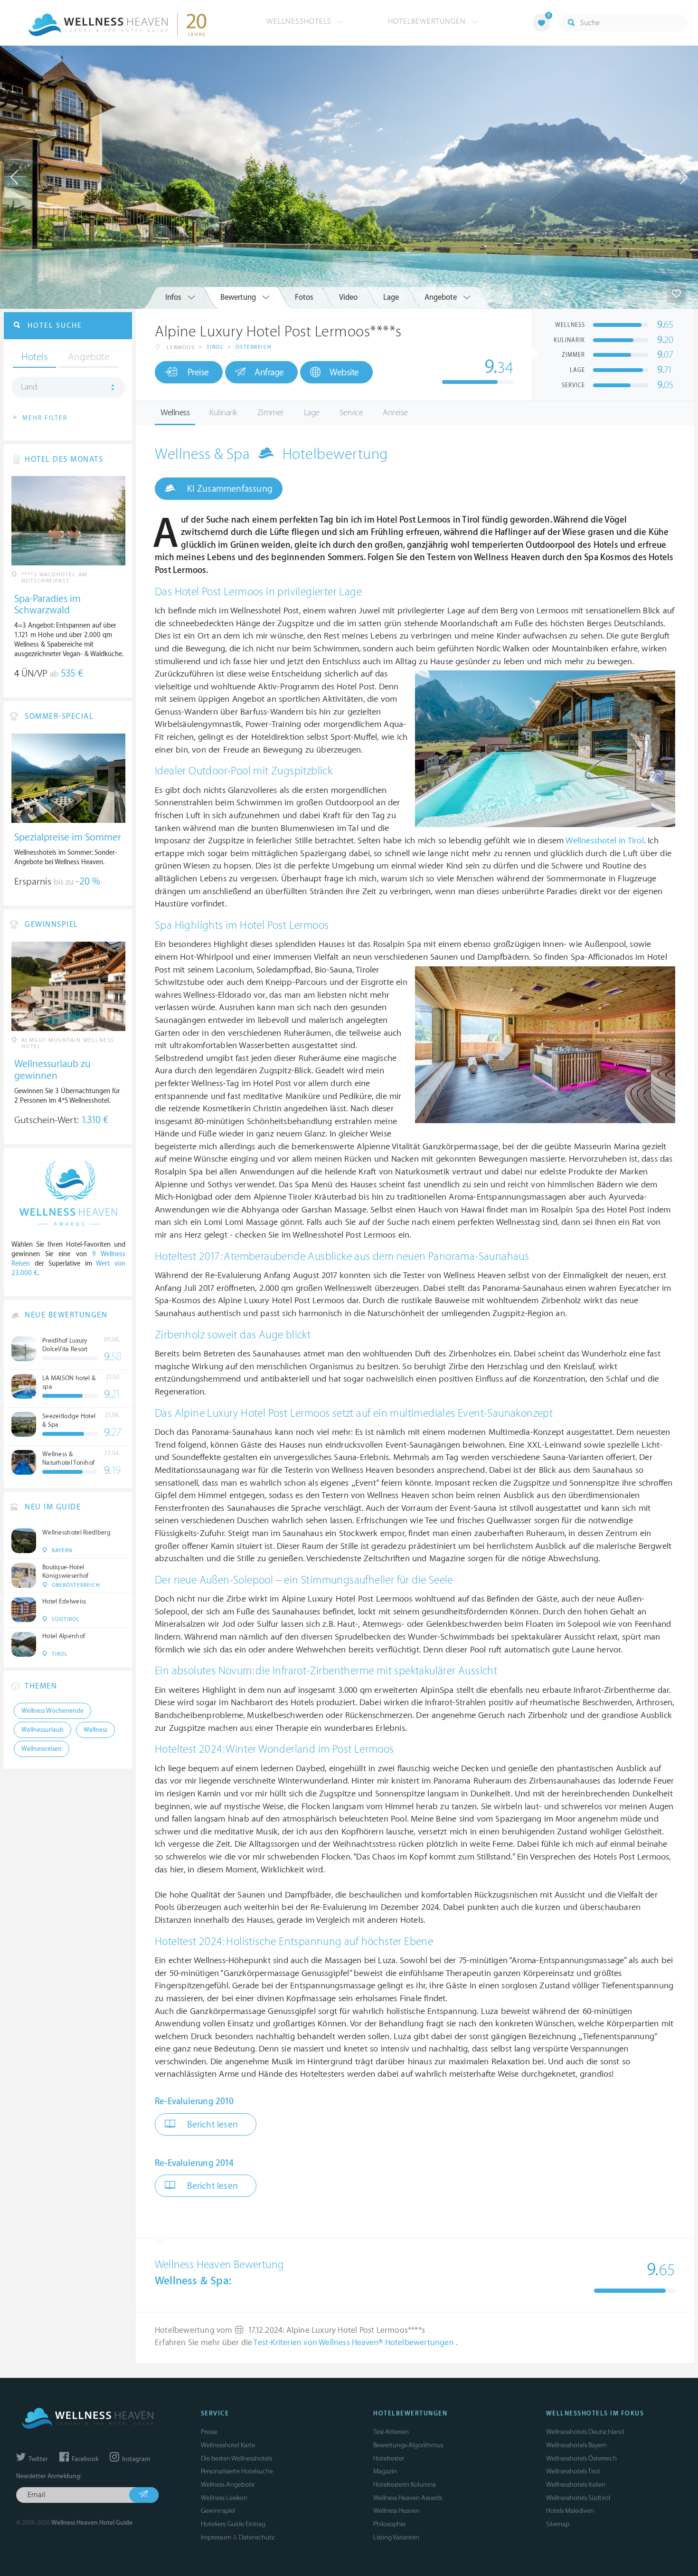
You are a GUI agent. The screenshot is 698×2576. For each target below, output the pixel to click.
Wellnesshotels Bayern (576, 2445)
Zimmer (271, 413)
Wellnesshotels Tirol (573, 2471)
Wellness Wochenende (52, 1711)
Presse (209, 2432)
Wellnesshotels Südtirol (578, 2498)
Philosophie (389, 2524)
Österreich (254, 347)
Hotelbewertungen (428, 21)
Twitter (38, 2459)
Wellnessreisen (42, 1749)
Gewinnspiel (218, 2511)
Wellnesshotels (300, 21)
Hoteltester (389, 2458)
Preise (198, 372)
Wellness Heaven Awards (408, 2498)
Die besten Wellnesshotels (236, 2458)
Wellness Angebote (228, 2485)
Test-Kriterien (391, 2432)
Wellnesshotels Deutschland (585, 2432)
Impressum (216, 2537)
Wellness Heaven (396, 2511)
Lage (312, 413)
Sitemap (558, 2524)
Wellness (175, 413)
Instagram (135, 2459)
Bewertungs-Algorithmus (408, 2445)
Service (351, 413)
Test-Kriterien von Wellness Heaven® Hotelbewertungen (355, 2343)
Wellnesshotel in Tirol (604, 841)
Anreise (395, 413)
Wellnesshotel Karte (228, 2445)
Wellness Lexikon (224, 2498)
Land (29, 387)
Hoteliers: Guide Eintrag (233, 2524)
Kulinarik (223, 413)
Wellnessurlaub (42, 1730)
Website (344, 372)
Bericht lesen (211, 2125)
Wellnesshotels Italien (576, 2485)
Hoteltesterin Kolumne (405, 2485)
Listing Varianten (396, 2537)
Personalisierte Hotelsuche (237, 2471)
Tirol (215, 347)
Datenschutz (257, 2537)
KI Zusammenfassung (229, 489)
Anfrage (269, 372)
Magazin (385, 2471)
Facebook (84, 2459)
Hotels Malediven (570, 2511)
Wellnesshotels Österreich (581, 2458)
